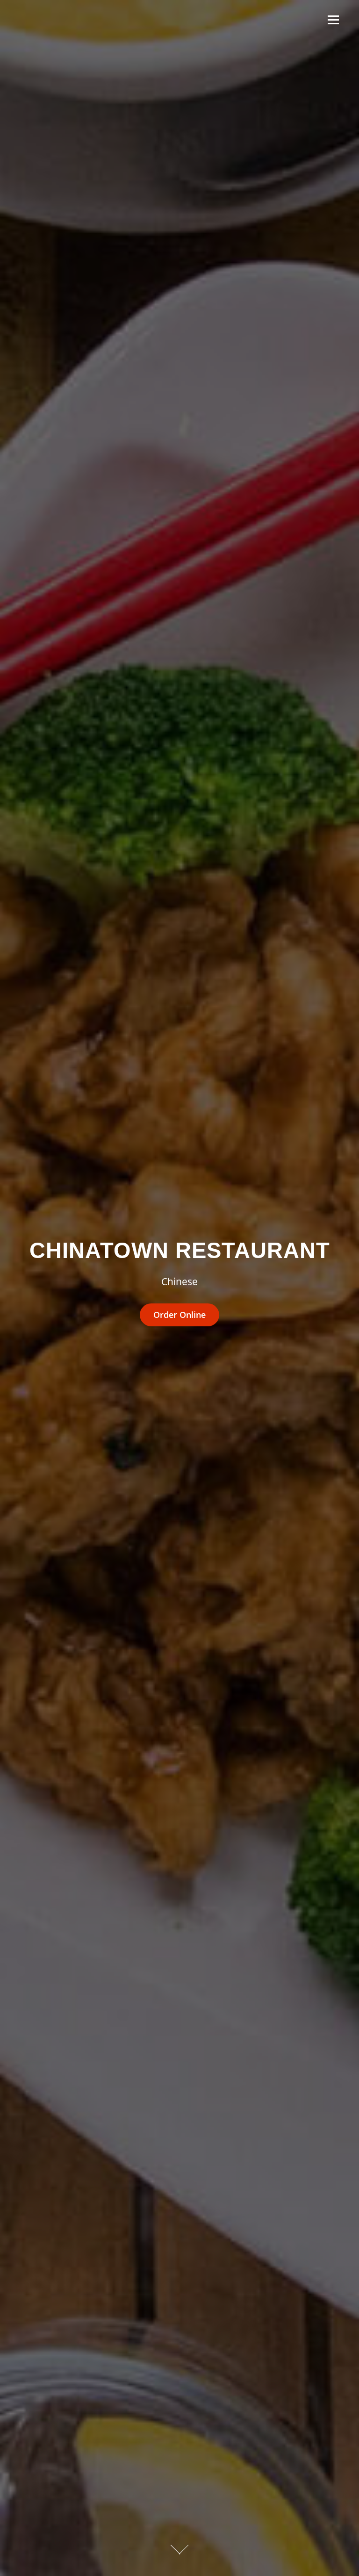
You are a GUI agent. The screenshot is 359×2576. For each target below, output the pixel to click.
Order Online (179, 1315)
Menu (333, 20)
